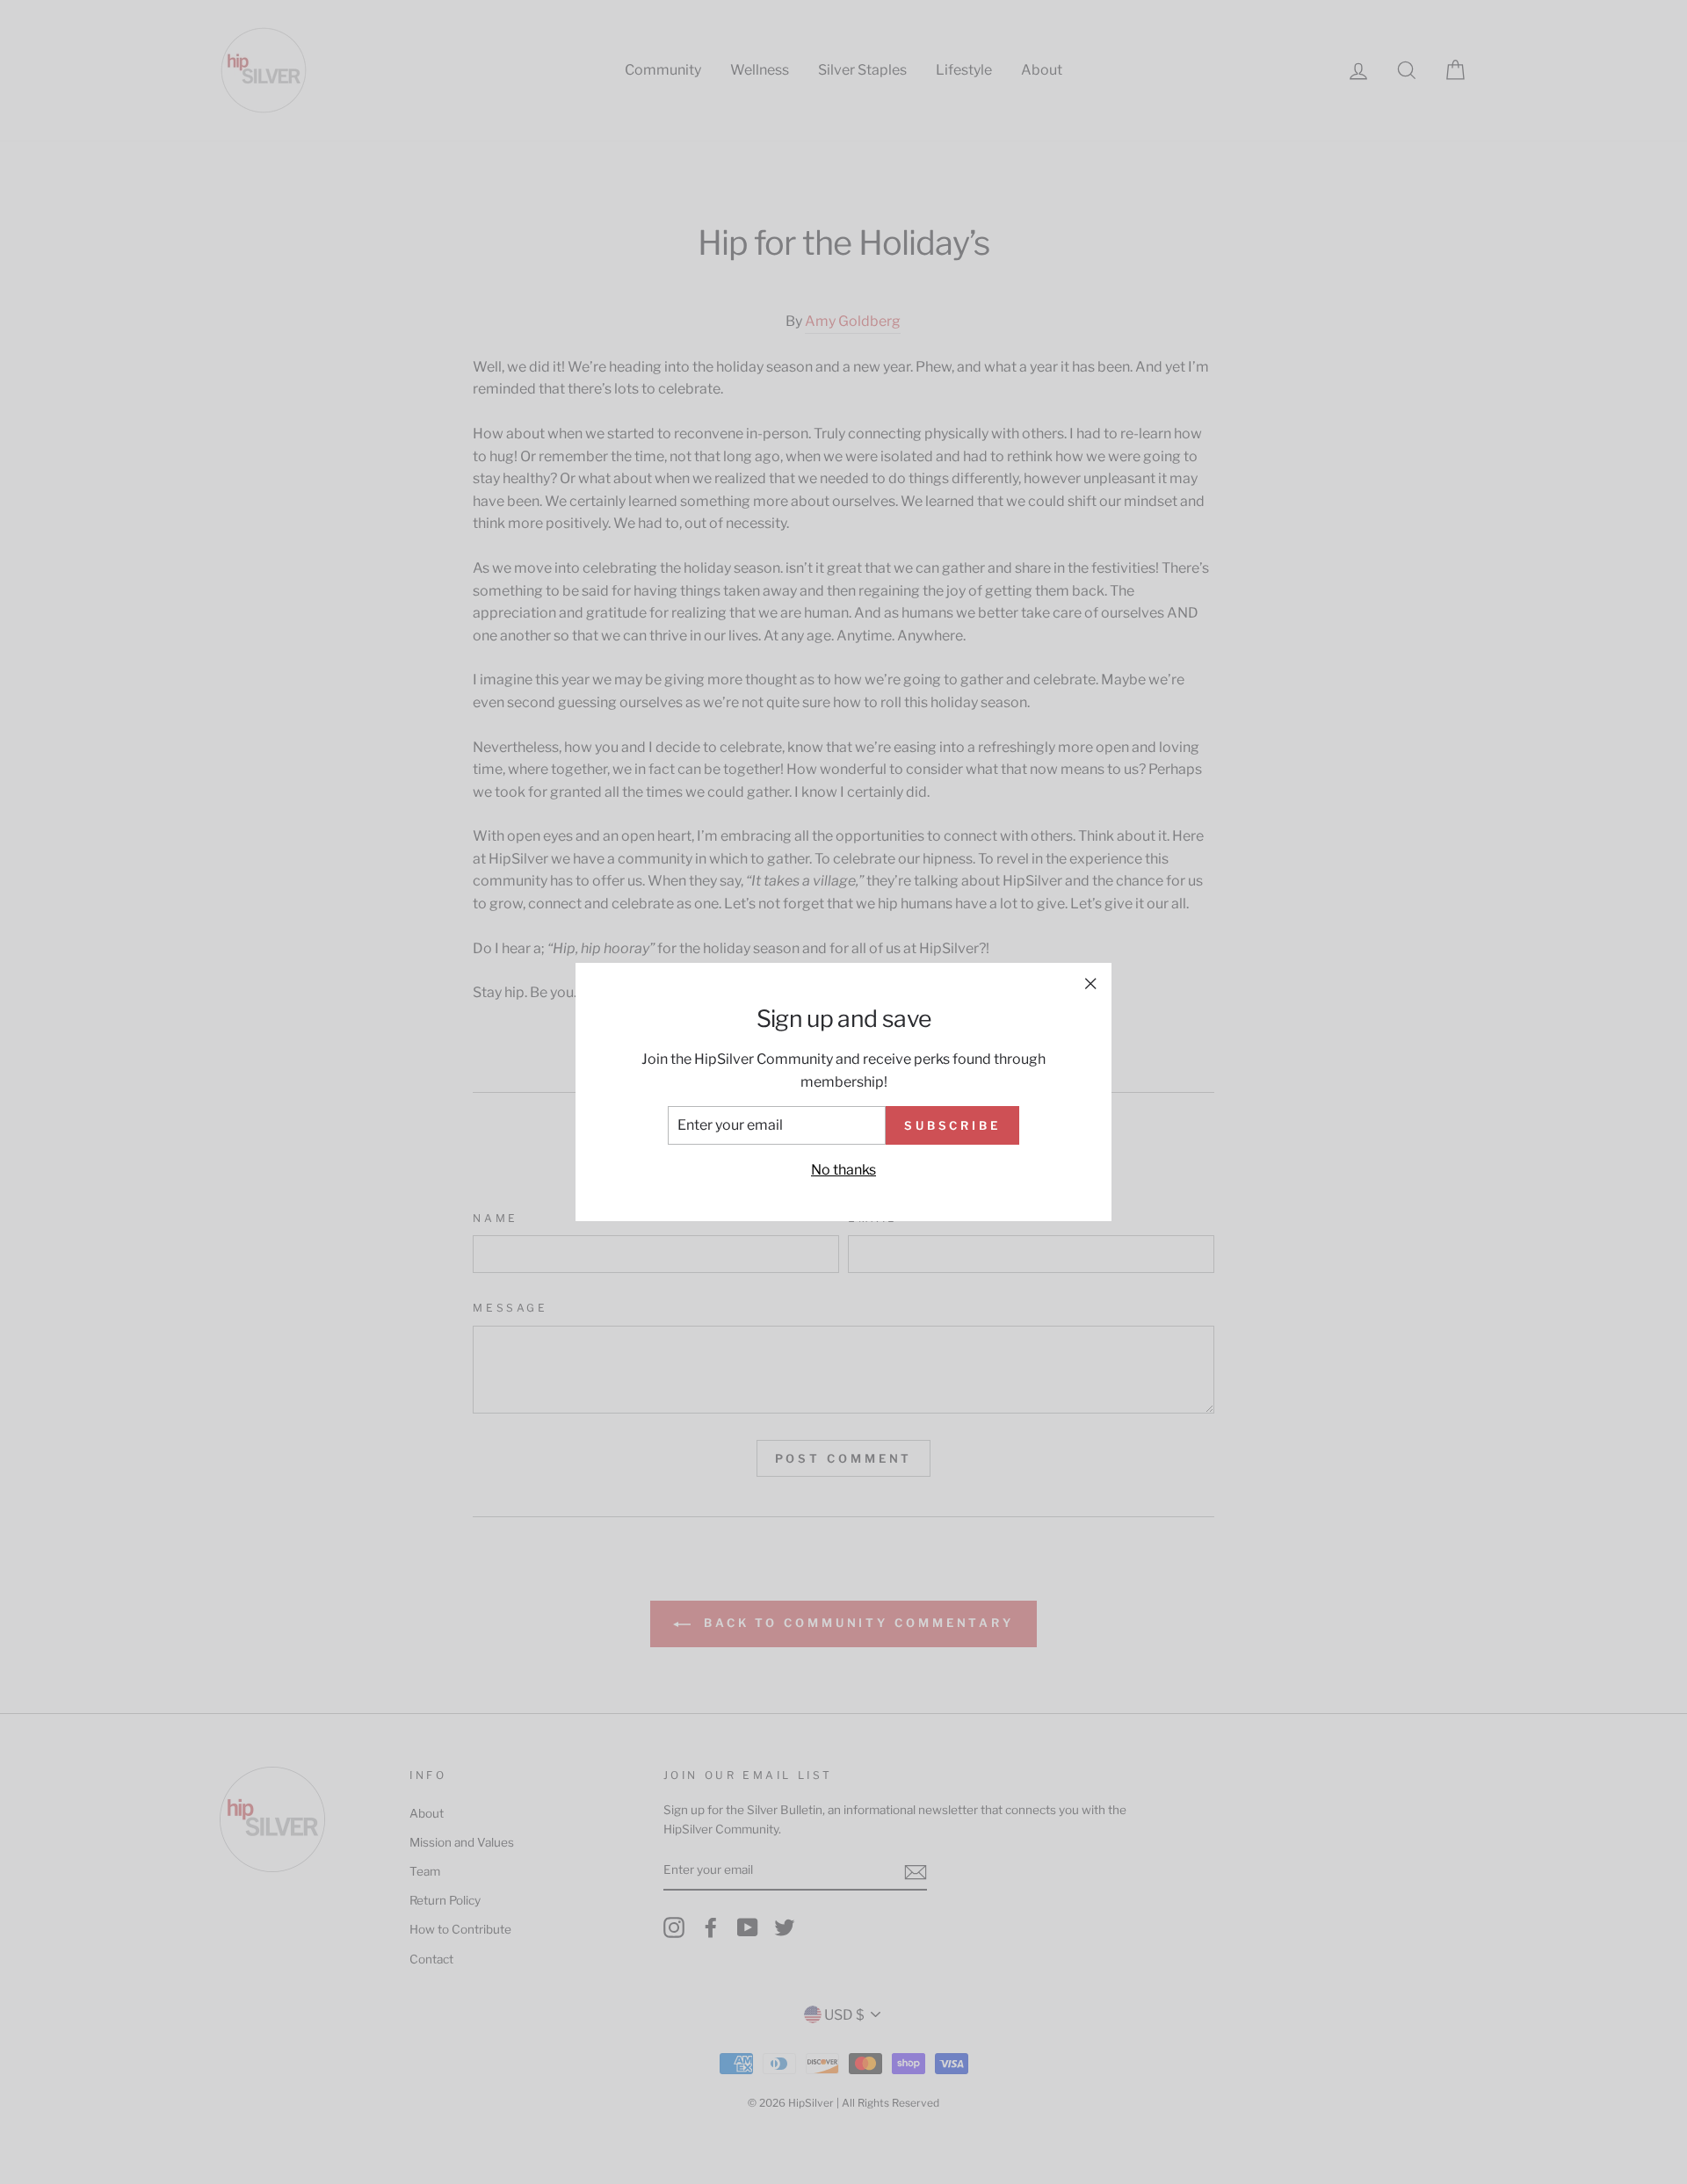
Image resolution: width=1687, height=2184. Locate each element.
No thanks (843, 1170)
